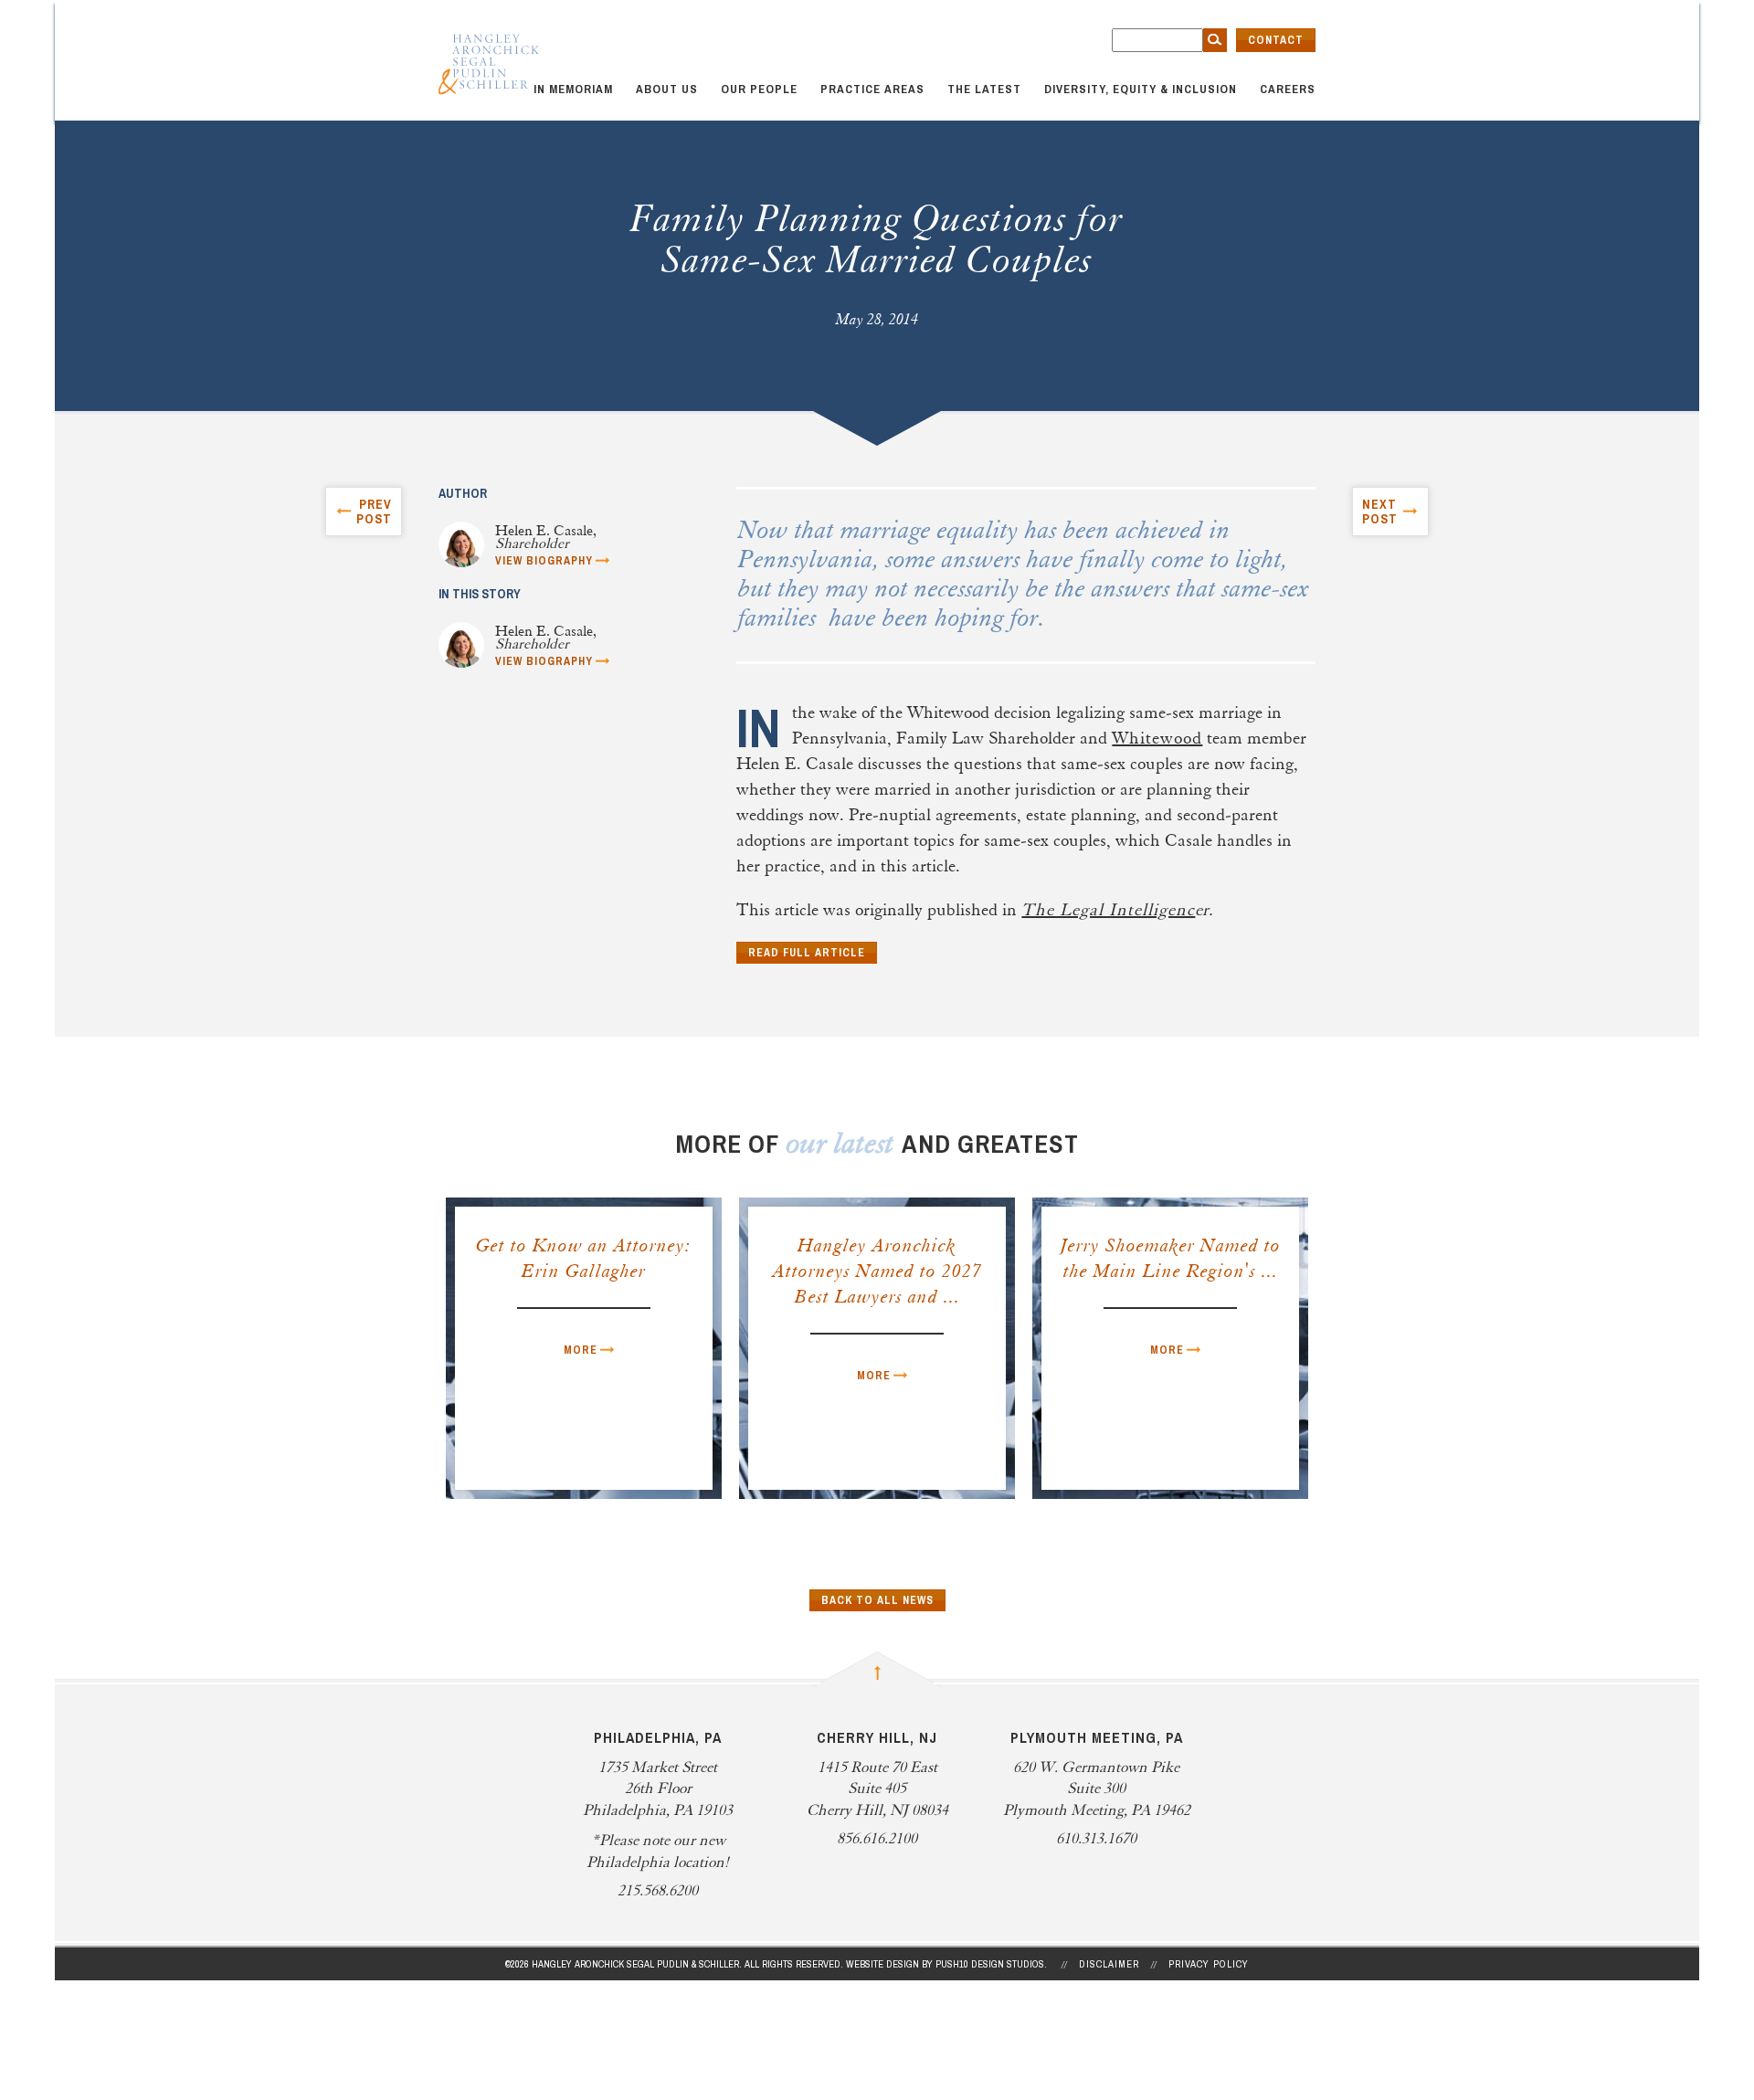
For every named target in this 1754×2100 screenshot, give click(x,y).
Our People (759, 89)
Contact (1276, 40)
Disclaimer (1109, 1964)
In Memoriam (573, 89)
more (581, 1350)
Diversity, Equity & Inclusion (1141, 89)
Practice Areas (872, 89)
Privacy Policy (1209, 1964)
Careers (1288, 89)
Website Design (882, 1964)
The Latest (984, 89)
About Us (667, 89)
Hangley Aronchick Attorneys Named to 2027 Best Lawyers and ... (877, 1272)
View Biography (544, 561)
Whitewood (1157, 739)
